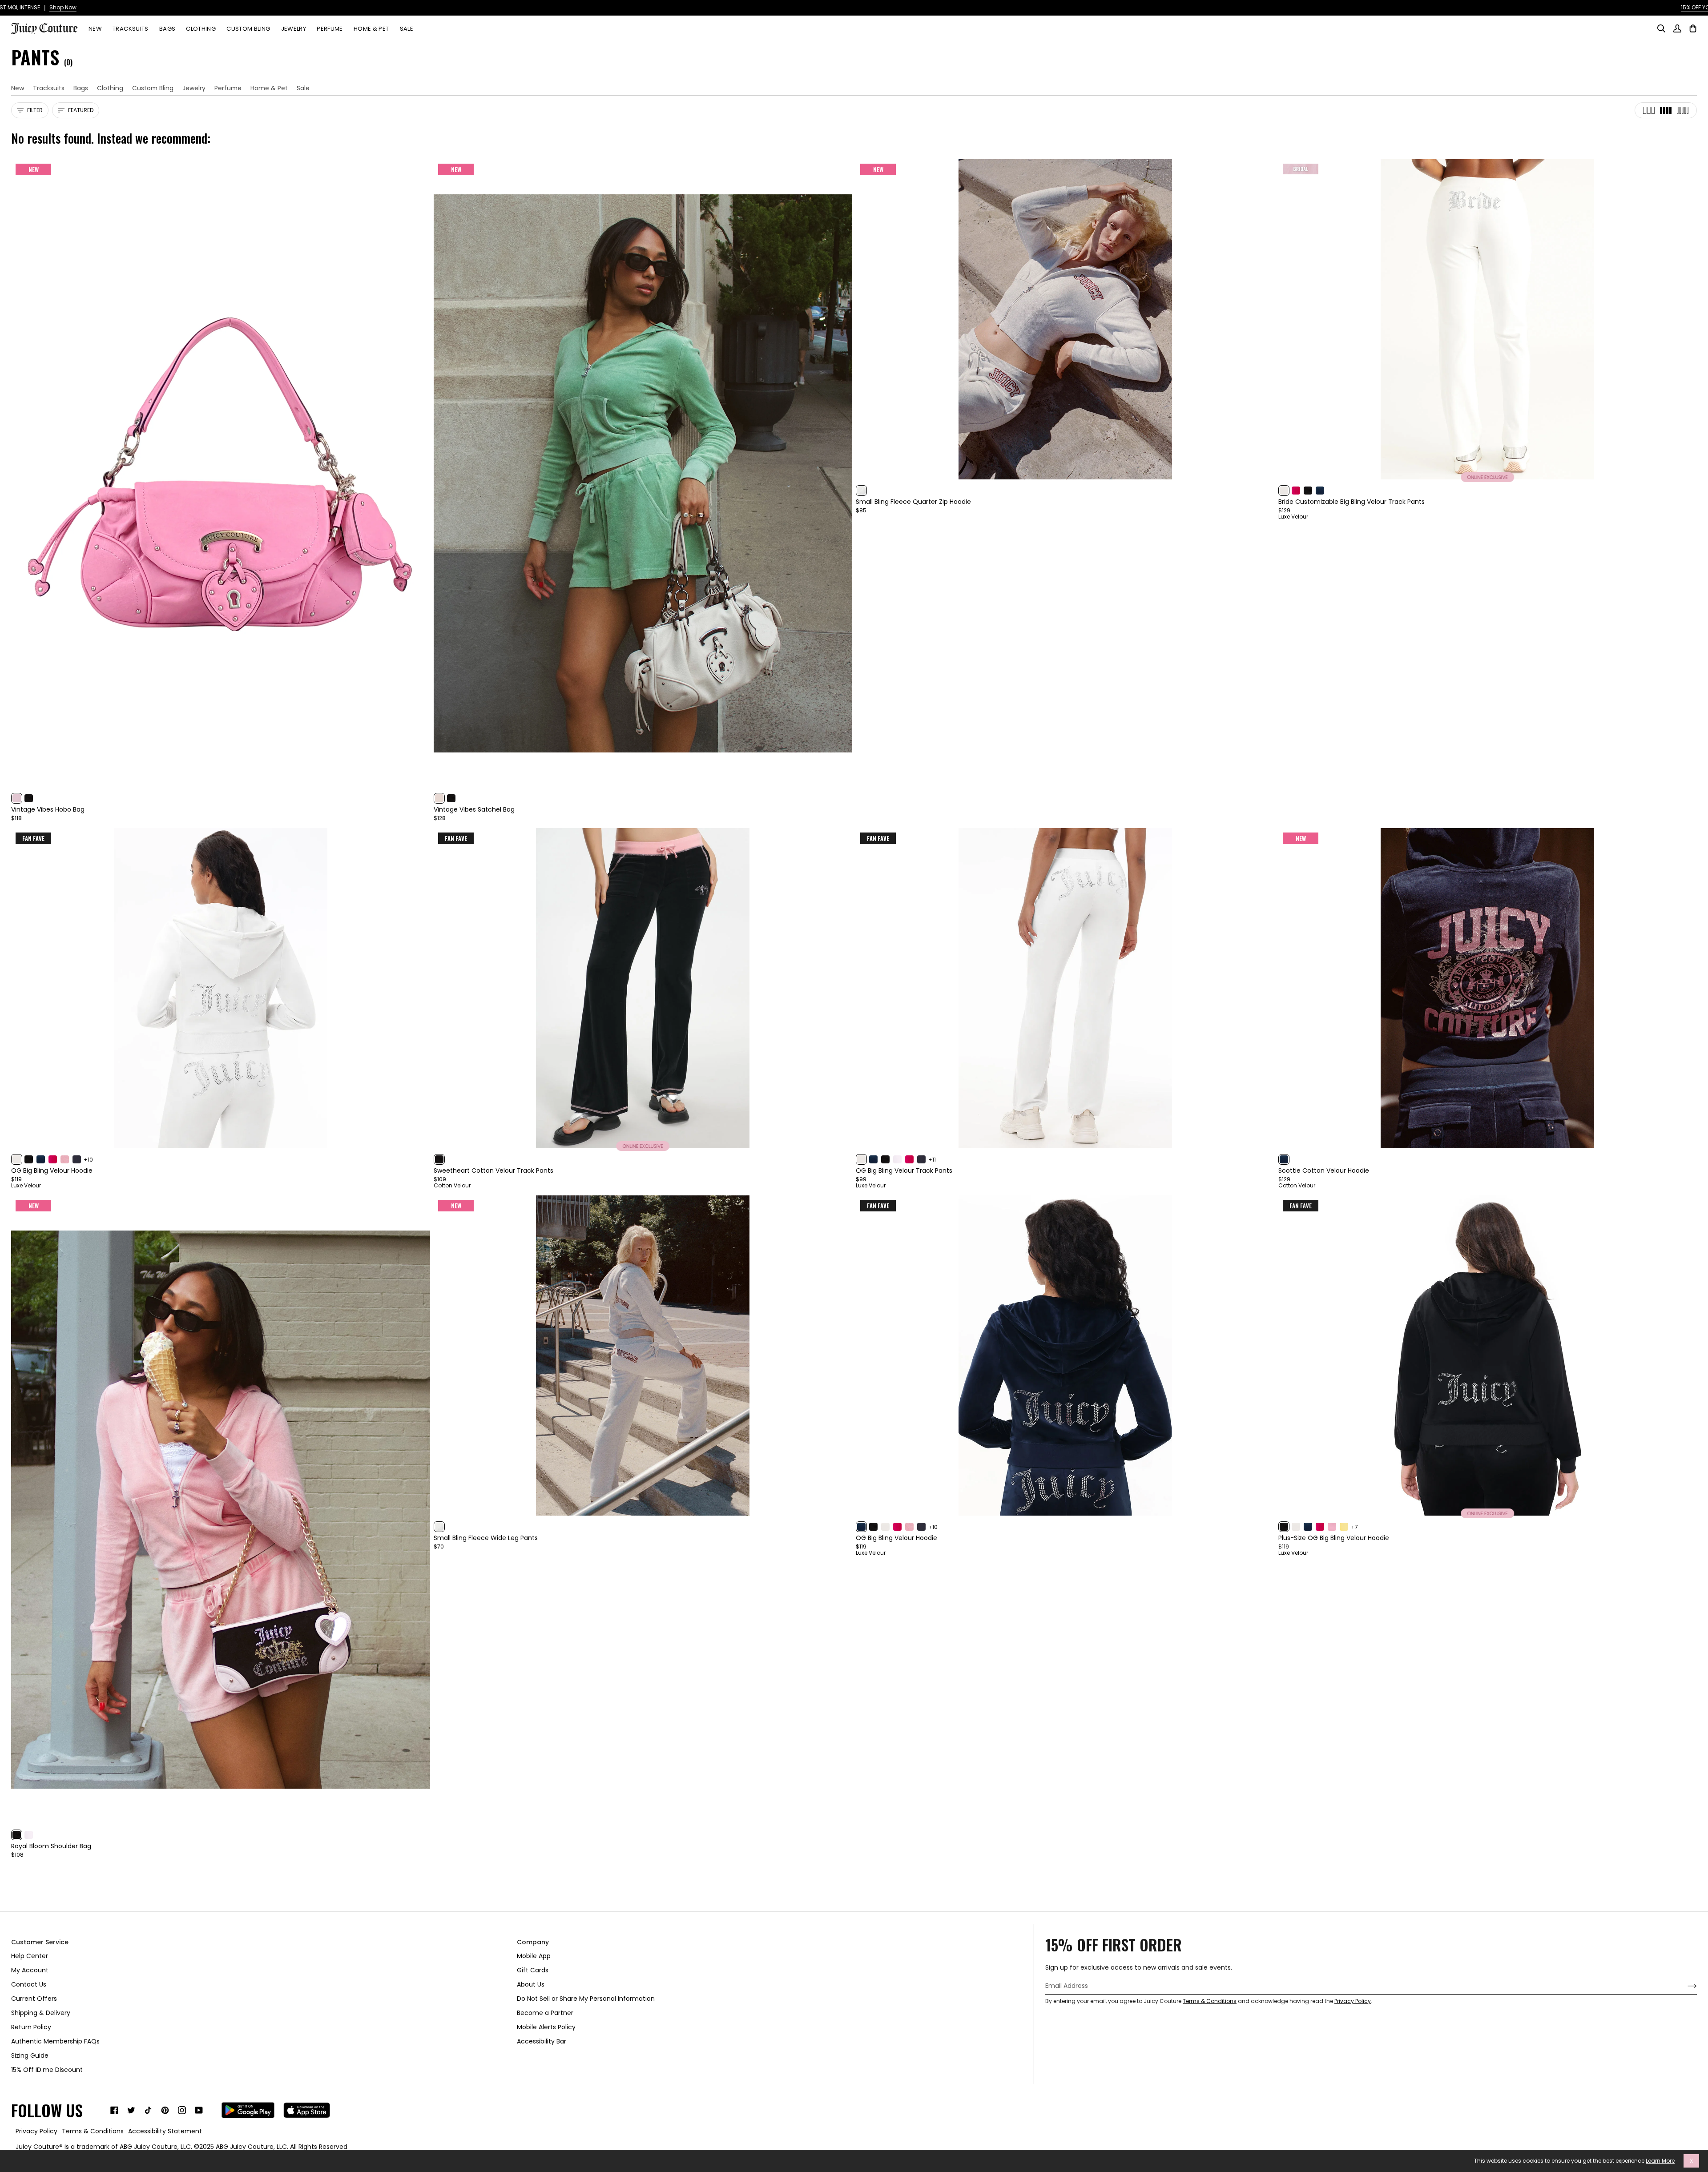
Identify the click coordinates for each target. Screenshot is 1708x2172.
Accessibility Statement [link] (165, 2131)
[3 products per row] (1649, 110)
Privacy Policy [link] (36, 2131)
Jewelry (194, 88)
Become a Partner (545, 2013)
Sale (303, 88)
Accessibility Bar (542, 2041)
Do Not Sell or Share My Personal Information (586, 1999)
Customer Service (40, 1942)
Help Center (30, 1956)
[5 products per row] (1683, 110)
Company (533, 1942)
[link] (114, 2110)
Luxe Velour (1293, 517)
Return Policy (31, 2027)
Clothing (110, 88)
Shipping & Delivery (41, 2013)
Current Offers (34, 1999)
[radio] (17, 798)
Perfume (228, 88)
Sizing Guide (30, 2055)
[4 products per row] (1666, 110)
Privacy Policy (1353, 2001)
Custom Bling (153, 88)
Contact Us (29, 1984)
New (18, 88)
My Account (30, 1970)
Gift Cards (533, 1970)
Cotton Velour (452, 1186)
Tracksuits (49, 88)
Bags (81, 88)
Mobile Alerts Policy (546, 2027)
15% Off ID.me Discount (47, 2070)
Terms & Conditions (1210, 2001)
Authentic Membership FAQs (55, 2041)
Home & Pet (269, 88)
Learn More (1660, 2161)
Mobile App (534, 1956)
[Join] (1685, 1986)
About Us (531, 1984)
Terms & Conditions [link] (93, 2131)
